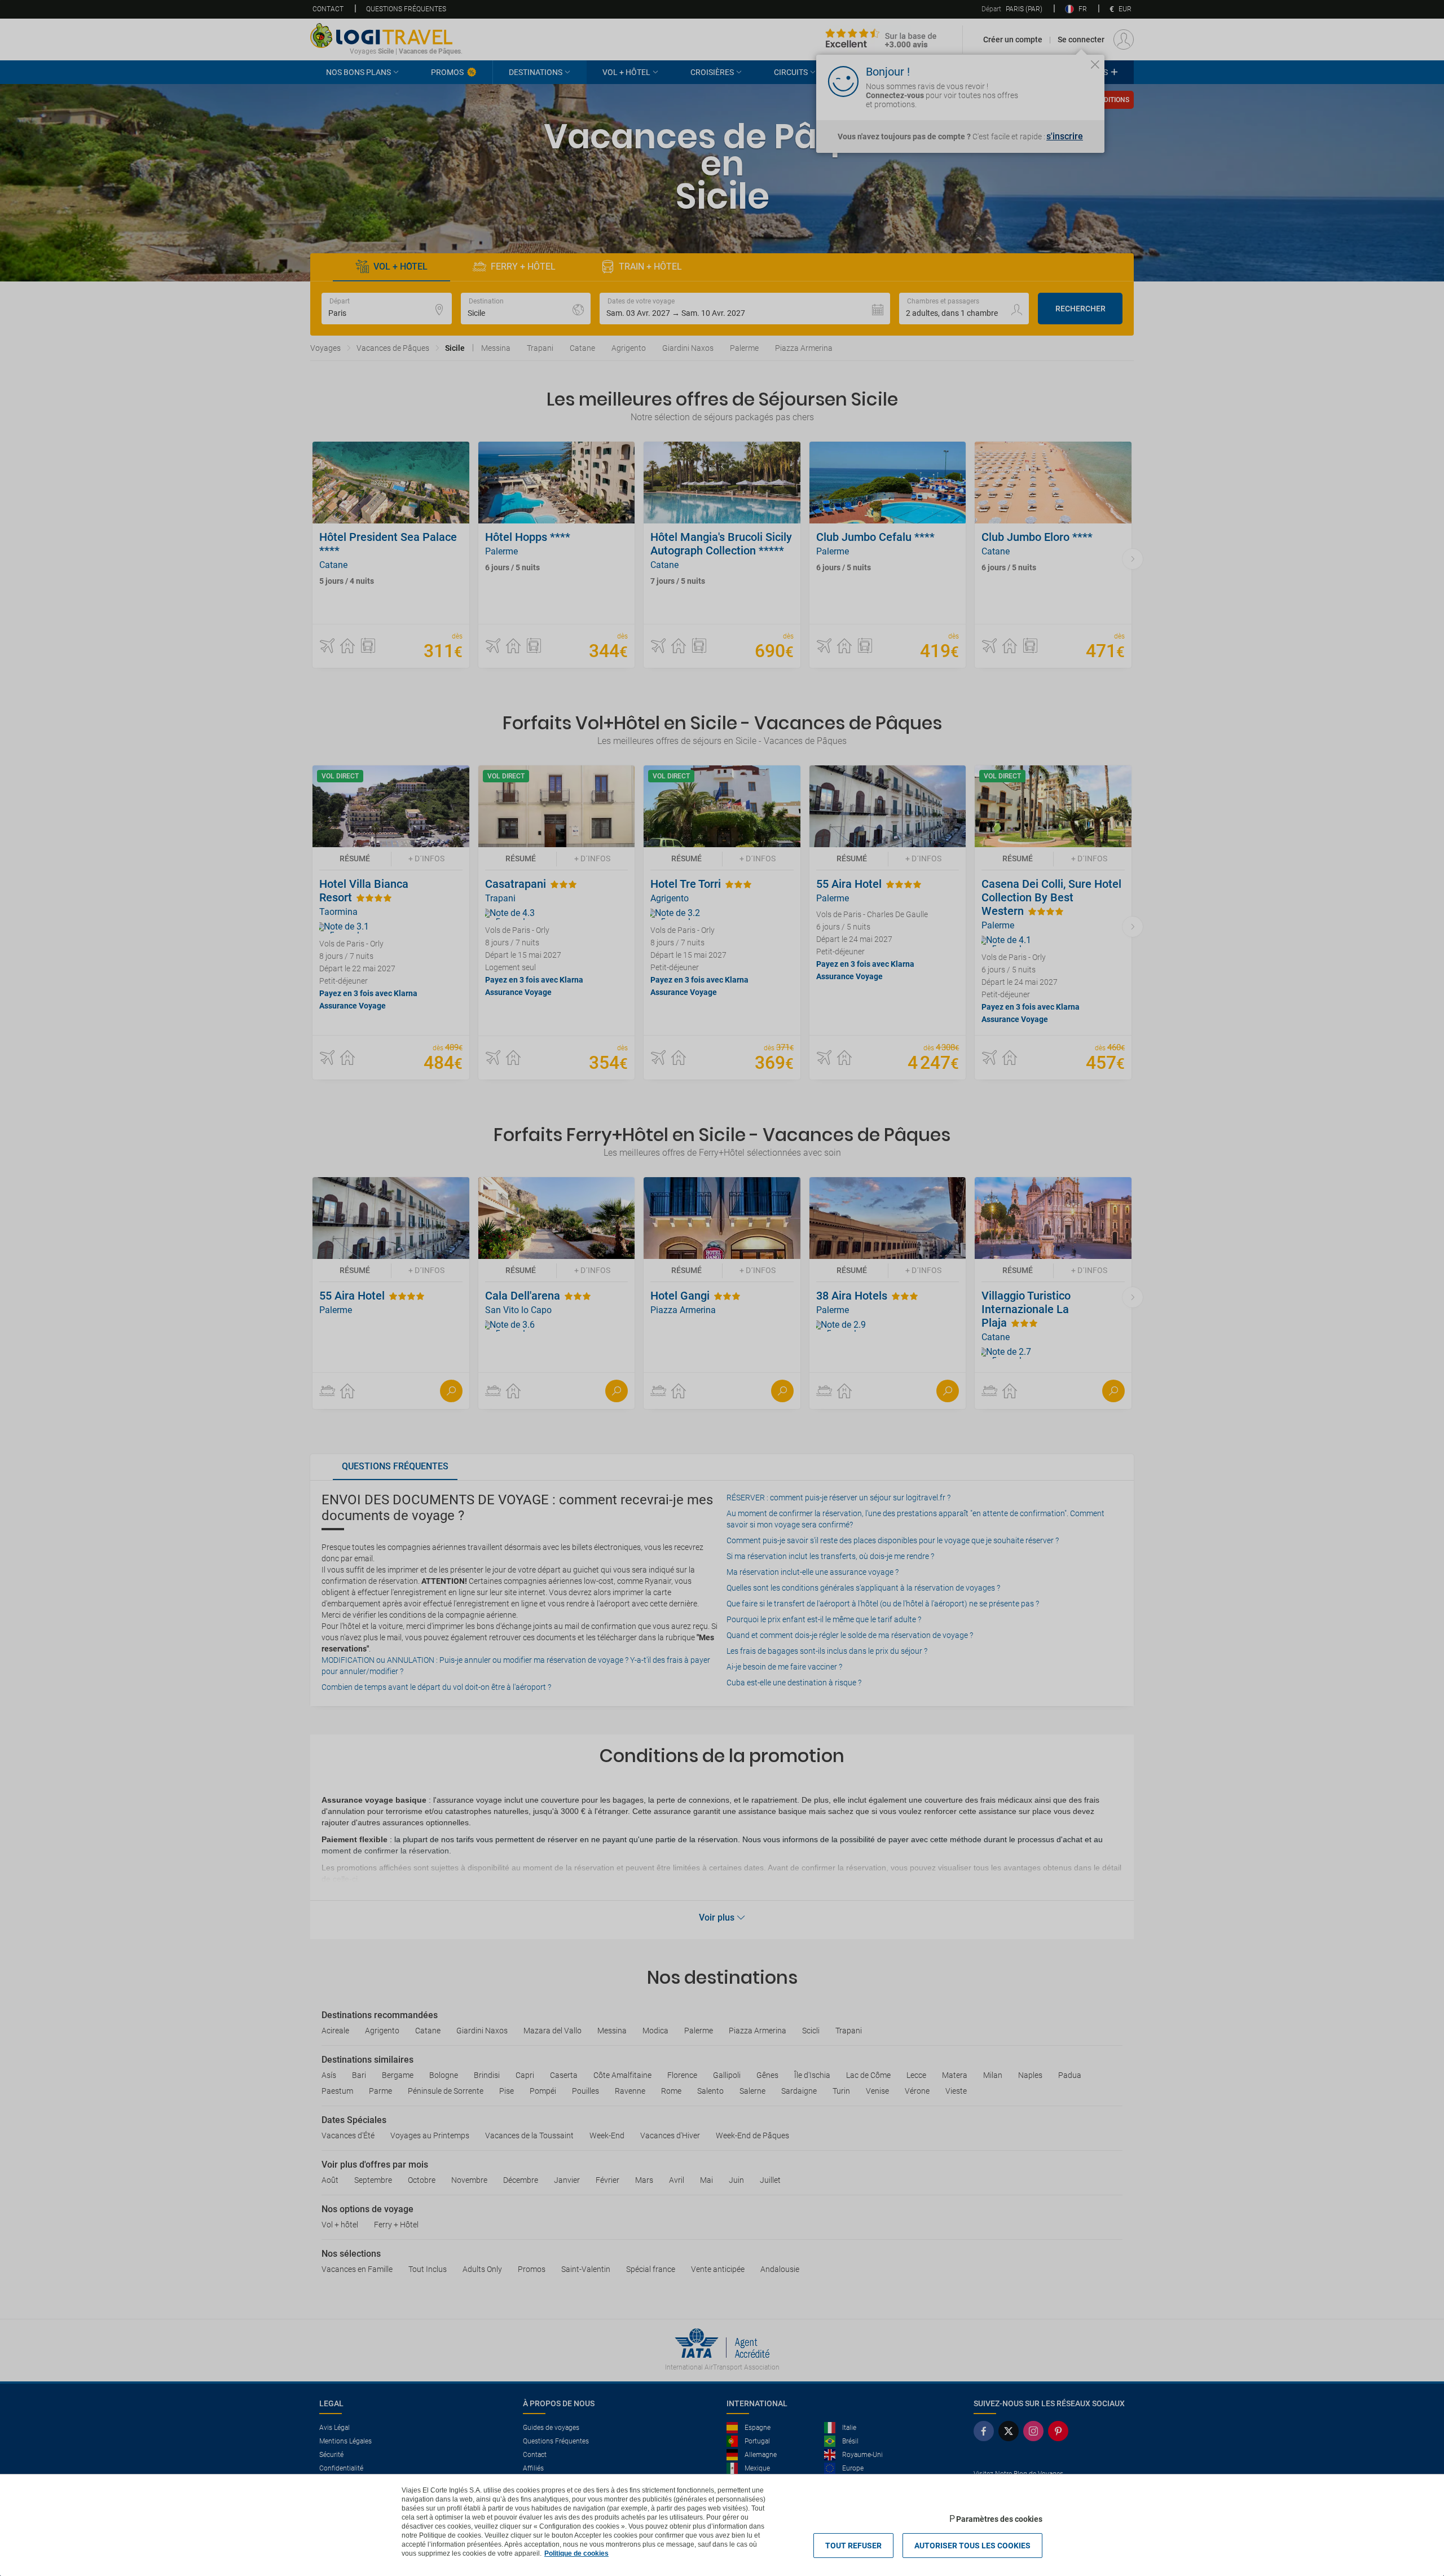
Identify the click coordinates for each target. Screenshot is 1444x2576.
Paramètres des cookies (999, 2519)
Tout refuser (853, 2546)
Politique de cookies (576, 2553)
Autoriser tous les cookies (972, 2546)
